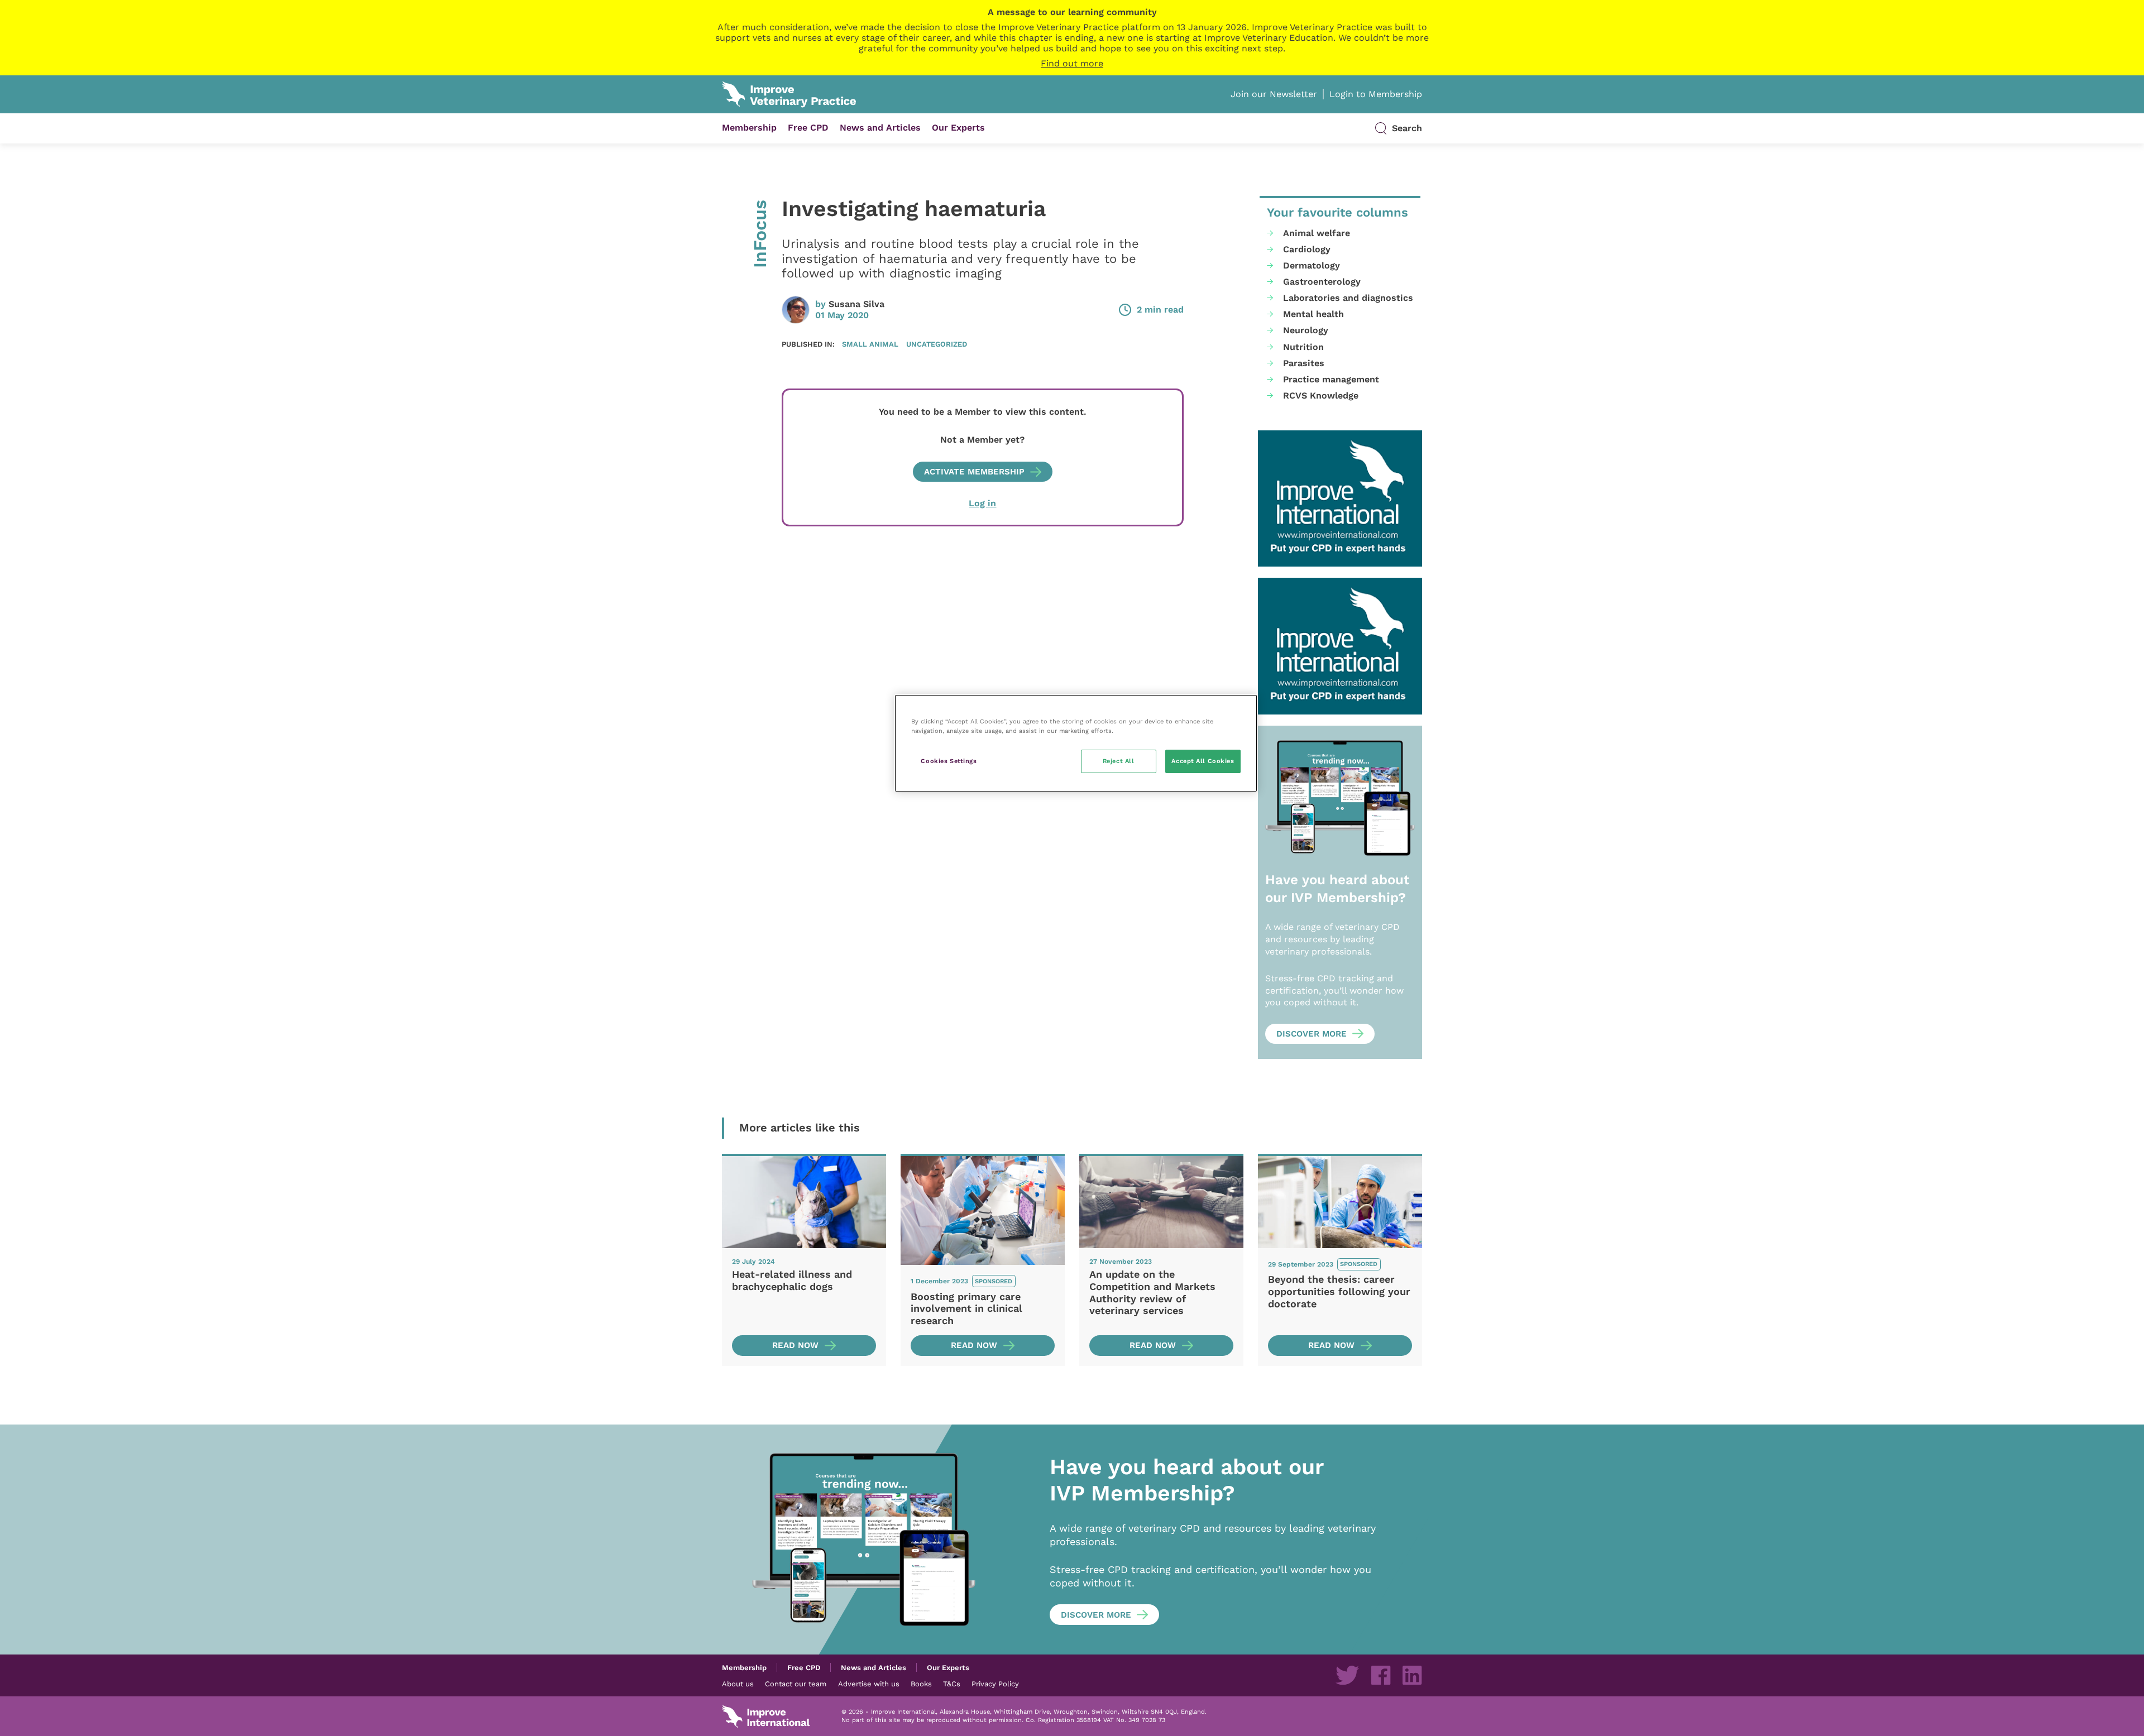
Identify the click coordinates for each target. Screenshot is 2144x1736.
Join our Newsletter (1274, 94)
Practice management (1331, 379)
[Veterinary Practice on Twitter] (1347, 1675)
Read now (795, 1345)
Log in (982, 503)
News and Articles (880, 128)
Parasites (1304, 363)
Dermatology (1312, 265)
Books (921, 1684)
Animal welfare (1317, 233)
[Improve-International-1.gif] (1340, 499)
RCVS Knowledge (1321, 395)
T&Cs (952, 1684)
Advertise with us (869, 1684)
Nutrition (1303, 347)
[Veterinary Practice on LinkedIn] (1412, 1675)
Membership (749, 128)
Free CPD (808, 128)
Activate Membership (974, 472)
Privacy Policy (995, 1684)
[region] (1076, 743)
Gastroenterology (1322, 282)
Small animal (870, 344)
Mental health (1313, 314)
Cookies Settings (949, 761)
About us (738, 1684)
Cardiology (1307, 249)
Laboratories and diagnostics (1348, 298)
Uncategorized (937, 344)
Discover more (1312, 1034)
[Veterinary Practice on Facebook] (1381, 1675)
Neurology (1306, 330)
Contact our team (796, 1684)
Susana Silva (856, 304)
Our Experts (958, 128)
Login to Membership (1376, 94)
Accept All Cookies (1203, 761)
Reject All (1119, 761)
